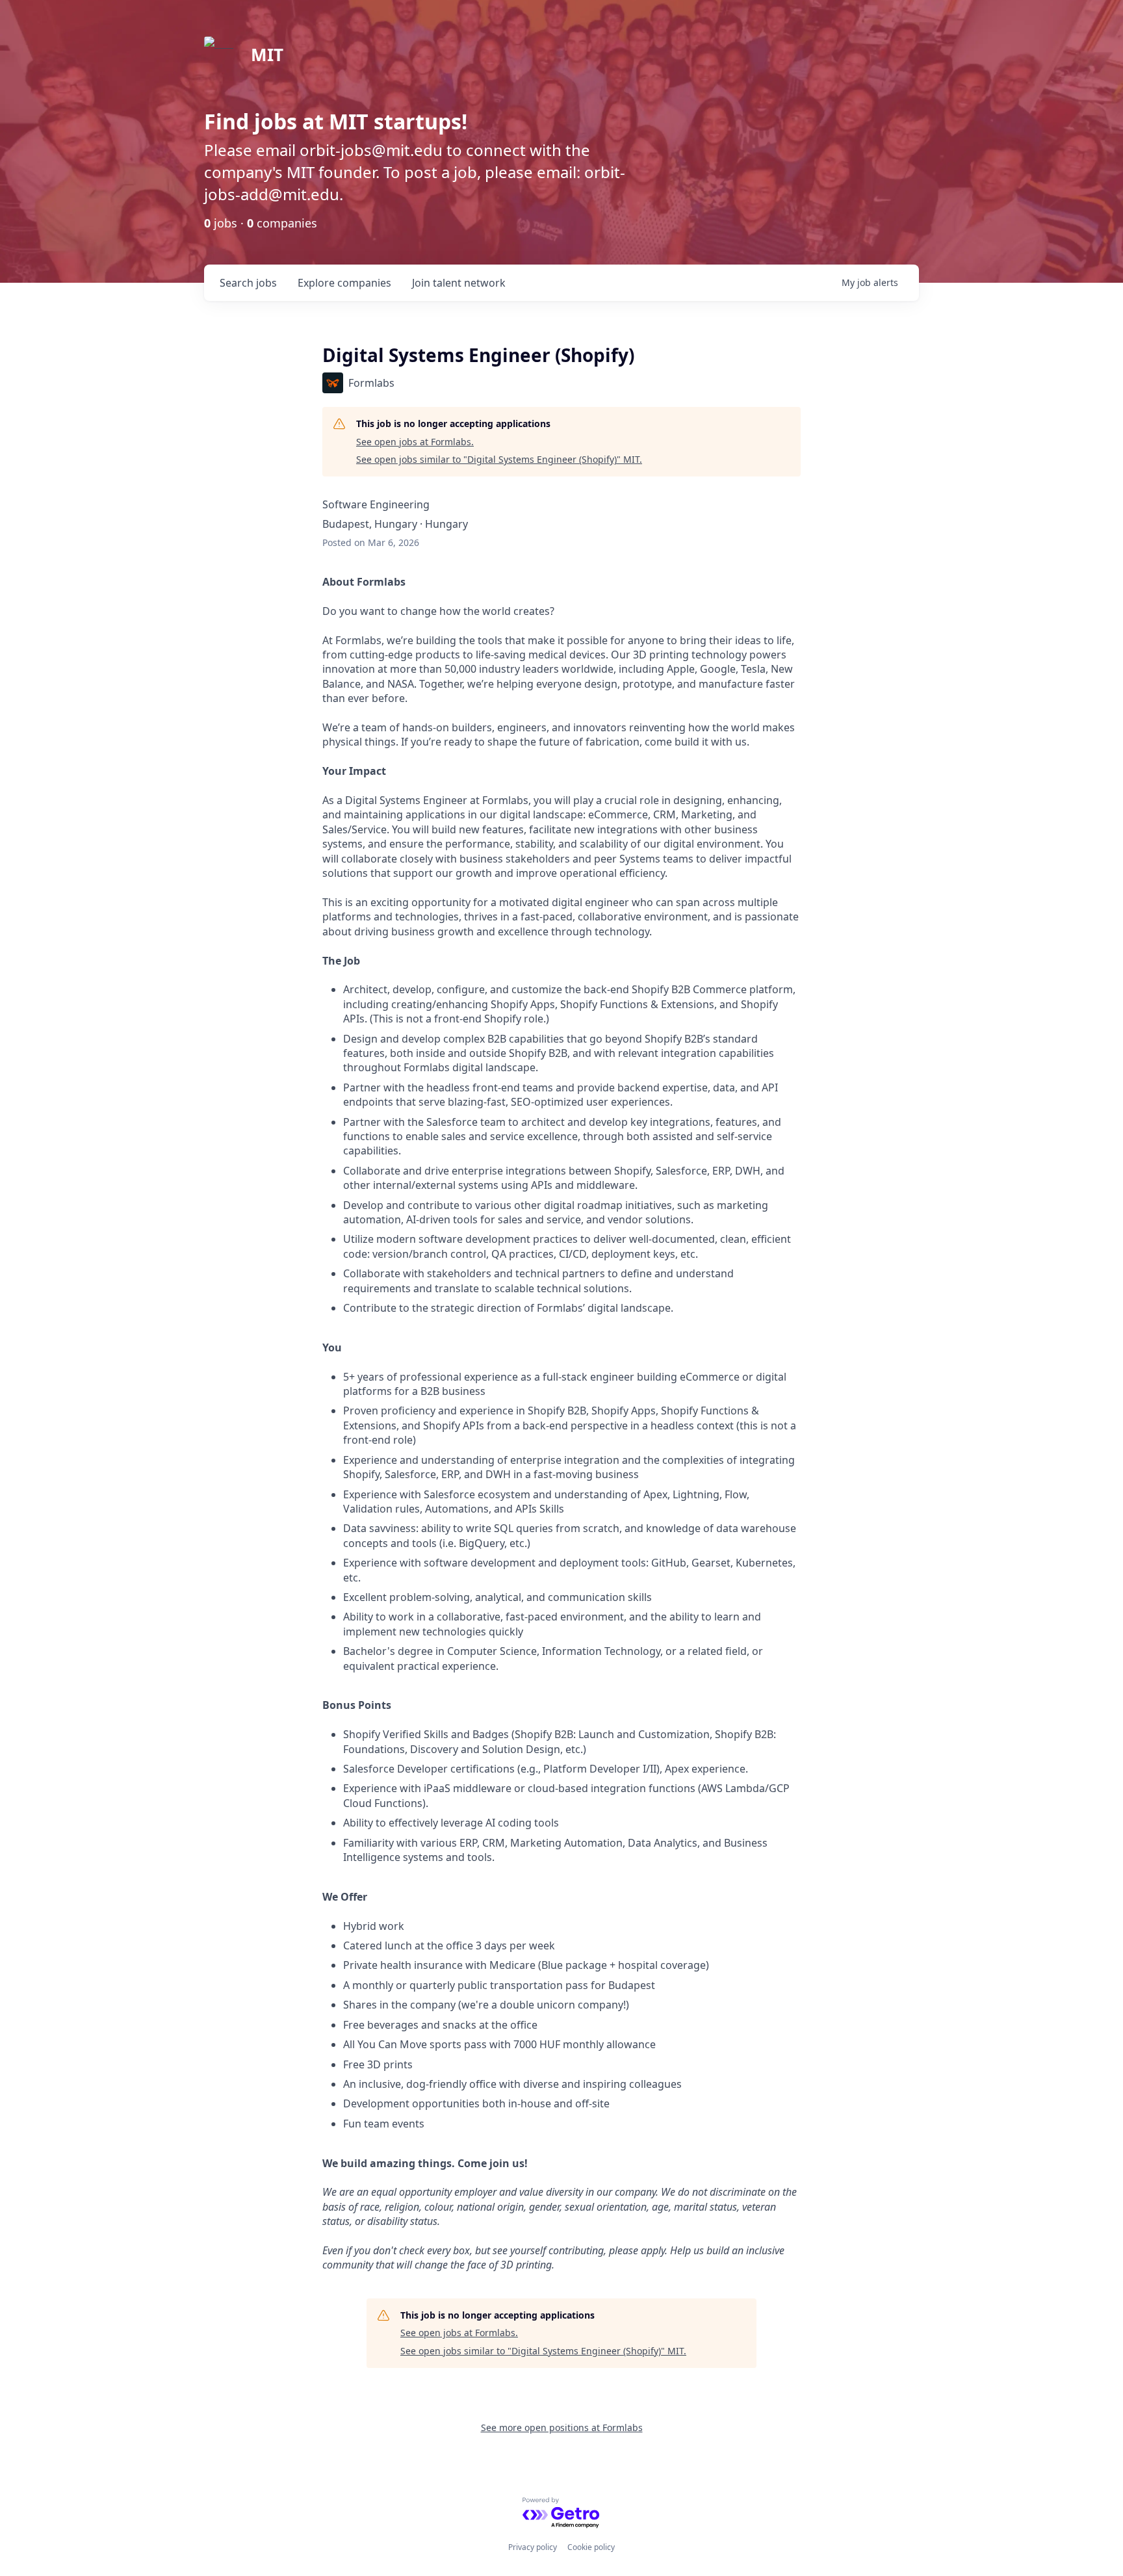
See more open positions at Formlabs (562, 2427)
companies (344, 283)
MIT (267, 55)
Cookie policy (591, 2547)
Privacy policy (533, 2547)
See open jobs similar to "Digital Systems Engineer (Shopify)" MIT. (499, 459)
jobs (248, 283)
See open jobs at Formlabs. (415, 442)
